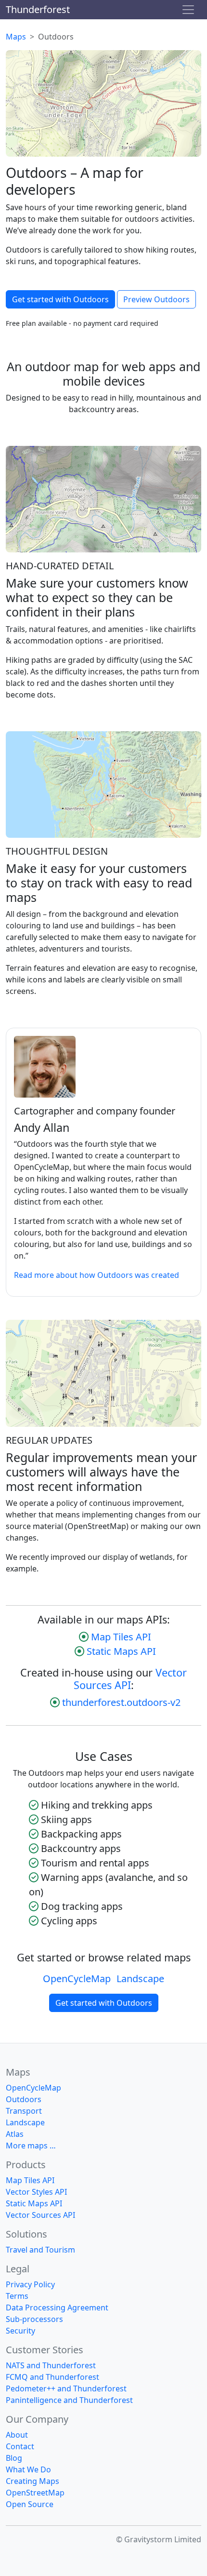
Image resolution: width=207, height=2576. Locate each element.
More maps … (31, 2146)
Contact (20, 2446)
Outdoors (24, 2099)
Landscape (140, 1979)
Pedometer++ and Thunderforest (66, 2388)
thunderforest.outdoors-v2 (121, 1702)
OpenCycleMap (77, 1979)
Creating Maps (32, 2481)
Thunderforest (38, 9)
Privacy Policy (30, 2284)
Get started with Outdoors (60, 299)
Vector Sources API (130, 1679)
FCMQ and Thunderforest (52, 2377)
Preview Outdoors (156, 299)
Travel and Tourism (40, 2250)
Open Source (30, 2504)
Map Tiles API (121, 1637)
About (17, 2435)
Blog (14, 2458)
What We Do (28, 2469)
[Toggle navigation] (188, 10)
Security (20, 2331)
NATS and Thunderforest (51, 2365)
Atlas (15, 2134)
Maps (16, 37)
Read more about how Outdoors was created (97, 1275)
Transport (24, 2111)
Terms (17, 2296)
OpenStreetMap (35, 2493)
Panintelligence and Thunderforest (69, 2400)
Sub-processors (34, 2319)
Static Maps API (121, 1651)
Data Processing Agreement (57, 2308)
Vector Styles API (36, 2192)
